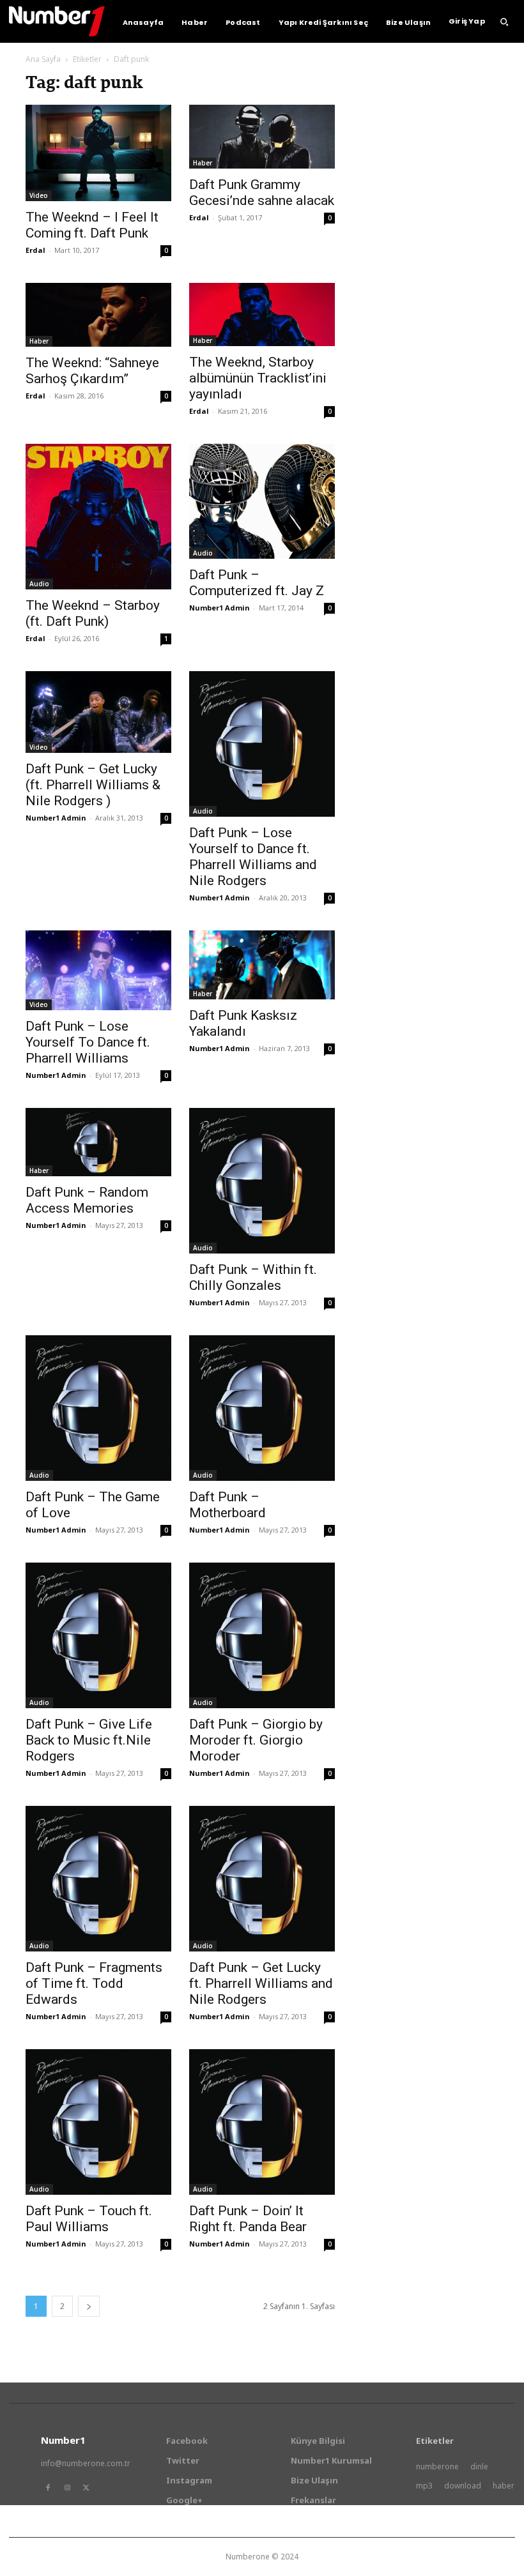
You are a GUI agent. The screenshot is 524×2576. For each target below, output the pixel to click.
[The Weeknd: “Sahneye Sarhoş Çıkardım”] (98, 315)
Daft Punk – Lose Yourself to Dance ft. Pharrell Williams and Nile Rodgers (253, 857)
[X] (86, 2488)
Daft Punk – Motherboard (227, 1505)
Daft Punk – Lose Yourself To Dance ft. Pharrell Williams (88, 1042)
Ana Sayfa (43, 59)
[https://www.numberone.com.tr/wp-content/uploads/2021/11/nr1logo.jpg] (57, 21)
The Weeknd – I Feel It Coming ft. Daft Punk (92, 225)
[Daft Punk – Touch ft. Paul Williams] (98, 2122)
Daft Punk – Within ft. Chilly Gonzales (253, 1277)
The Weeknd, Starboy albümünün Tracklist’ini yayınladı (258, 378)
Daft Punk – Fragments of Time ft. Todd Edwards (94, 1983)
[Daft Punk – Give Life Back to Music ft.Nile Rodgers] (98, 1635)
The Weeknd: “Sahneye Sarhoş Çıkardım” (92, 371)
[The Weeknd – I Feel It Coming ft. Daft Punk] (98, 153)
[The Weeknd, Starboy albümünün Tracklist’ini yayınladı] (262, 314)
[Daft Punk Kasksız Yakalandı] (262, 965)
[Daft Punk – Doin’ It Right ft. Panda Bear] (262, 2122)
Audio (39, 584)
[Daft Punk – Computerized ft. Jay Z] (262, 501)
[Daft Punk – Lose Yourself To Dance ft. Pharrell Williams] (98, 970)
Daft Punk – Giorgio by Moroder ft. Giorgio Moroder (256, 1740)
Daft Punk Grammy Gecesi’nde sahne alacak (262, 193)
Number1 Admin (220, 608)
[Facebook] (48, 2488)
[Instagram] (67, 2488)
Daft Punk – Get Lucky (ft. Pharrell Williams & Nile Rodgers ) (93, 785)
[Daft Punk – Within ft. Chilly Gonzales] (262, 1181)
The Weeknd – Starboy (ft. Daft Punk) (93, 613)
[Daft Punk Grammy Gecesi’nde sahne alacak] (262, 137)
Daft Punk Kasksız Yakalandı (243, 1023)
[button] (504, 22)
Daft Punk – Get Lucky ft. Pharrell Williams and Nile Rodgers (261, 1983)
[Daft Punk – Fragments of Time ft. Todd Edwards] (98, 1879)
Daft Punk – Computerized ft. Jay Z (257, 583)
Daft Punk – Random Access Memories (87, 1200)
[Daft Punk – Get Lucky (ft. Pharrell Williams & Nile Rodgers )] (98, 712)
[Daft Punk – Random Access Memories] (98, 1142)
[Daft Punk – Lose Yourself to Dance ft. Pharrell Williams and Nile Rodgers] (262, 744)
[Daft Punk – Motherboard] (262, 1408)
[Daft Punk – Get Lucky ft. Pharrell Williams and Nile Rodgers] (262, 1879)
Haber (203, 163)
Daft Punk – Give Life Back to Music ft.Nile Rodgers (89, 1740)
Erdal (35, 250)
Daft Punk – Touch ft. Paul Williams (89, 2219)
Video (39, 195)
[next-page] (89, 2306)
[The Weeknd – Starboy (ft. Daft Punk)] (98, 517)
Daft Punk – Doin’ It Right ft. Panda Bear (248, 2219)
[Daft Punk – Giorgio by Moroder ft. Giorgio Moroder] (262, 1635)
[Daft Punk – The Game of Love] (98, 1408)
